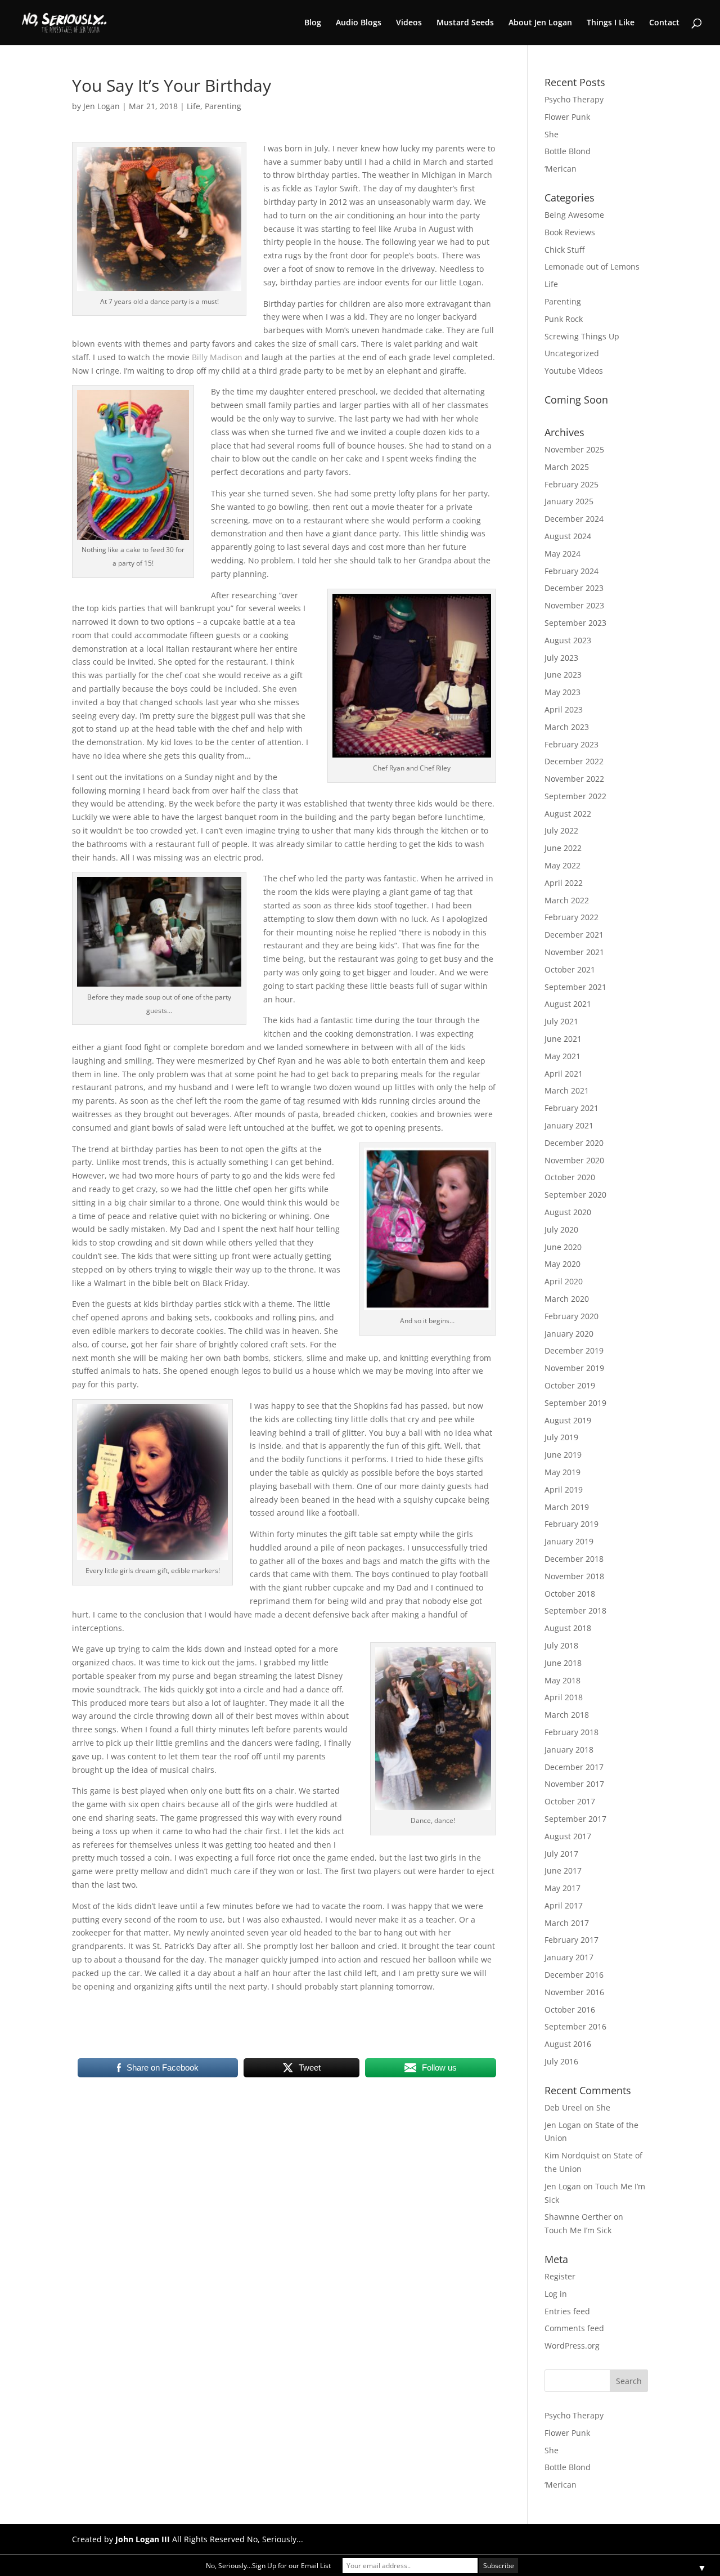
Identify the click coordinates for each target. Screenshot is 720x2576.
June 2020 (563, 1247)
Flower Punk (567, 117)
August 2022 (568, 814)
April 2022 (564, 883)
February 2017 (571, 1940)
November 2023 (574, 605)
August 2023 (568, 640)
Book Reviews (570, 232)
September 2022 (575, 796)
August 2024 (568, 536)
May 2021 (562, 1056)
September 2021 (575, 987)
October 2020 (570, 1177)
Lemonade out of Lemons (592, 266)
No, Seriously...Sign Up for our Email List (268, 2566)
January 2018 (569, 1750)
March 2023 (567, 727)
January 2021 (569, 1125)
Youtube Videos (574, 371)
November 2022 (574, 779)
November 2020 (574, 1160)
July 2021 (561, 1021)
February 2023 (571, 744)
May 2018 (562, 1680)
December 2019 (574, 1350)
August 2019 (568, 1420)
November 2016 (574, 1992)
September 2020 (575, 1195)
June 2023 (563, 675)
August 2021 (568, 1004)
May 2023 (562, 692)
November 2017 (574, 1784)
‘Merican (561, 169)
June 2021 (563, 1039)
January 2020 (569, 1334)
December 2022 (574, 761)
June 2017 (563, 1871)
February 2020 (571, 1316)
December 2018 (574, 1559)
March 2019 (567, 1507)
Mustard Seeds (465, 23)
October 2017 (570, 1801)
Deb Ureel (563, 2107)
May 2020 (562, 1264)
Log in (556, 2294)
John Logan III (143, 2539)
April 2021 (564, 1074)
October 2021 (570, 969)
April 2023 (564, 709)
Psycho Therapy (574, 99)
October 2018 (570, 1594)
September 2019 (575, 1403)
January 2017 (569, 1957)
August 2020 (568, 1212)
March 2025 (567, 467)
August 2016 (568, 2044)
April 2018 (564, 1697)
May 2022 (562, 865)
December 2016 (574, 1975)
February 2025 (571, 484)
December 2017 (574, 1767)
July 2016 (561, 2061)
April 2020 (564, 1281)
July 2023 (561, 658)
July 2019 (561, 1437)
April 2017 (564, 1905)
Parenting (223, 106)
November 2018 (574, 1576)
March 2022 (567, 900)
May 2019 (562, 1472)
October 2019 (570, 1385)
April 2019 (564, 1489)
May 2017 (562, 1888)
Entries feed (567, 2311)
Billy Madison (217, 357)
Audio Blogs (359, 23)
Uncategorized (572, 353)
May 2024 (562, 554)
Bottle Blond (568, 151)
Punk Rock (564, 319)
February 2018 (571, 1732)
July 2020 (561, 1229)
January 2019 (569, 1541)
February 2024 (571, 571)
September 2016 (575, 2026)
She (552, 134)
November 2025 (574, 449)
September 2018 (575, 1610)
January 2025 (569, 501)
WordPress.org (572, 2346)
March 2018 (567, 1715)
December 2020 (574, 1143)
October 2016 (570, 2010)
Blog (313, 23)
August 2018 (568, 1628)
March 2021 (567, 1090)
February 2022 (571, 917)
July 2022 (561, 830)
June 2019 (563, 1455)
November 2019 (574, 1368)
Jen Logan (102, 106)
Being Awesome (574, 215)
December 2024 (574, 519)
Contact (664, 23)
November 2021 (574, 952)
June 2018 (563, 1663)
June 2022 (563, 848)
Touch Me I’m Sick (578, 2230)
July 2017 (561, 1854)
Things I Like (611, 23)
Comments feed (574, 2328)
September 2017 (575, 1819)
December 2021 (574, 935)
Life (193, 106)
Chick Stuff (564, 250)
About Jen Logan (540, 23)
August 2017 (568, 1836)
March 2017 (567, 1923)
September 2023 (575, 623)
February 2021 (571, 1108)
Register (560, 2276)
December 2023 (574, 588)
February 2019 (571, 1524)
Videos (409, 23)
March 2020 (567, 1299)
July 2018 (561, 1645)
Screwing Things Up (582, 336)
